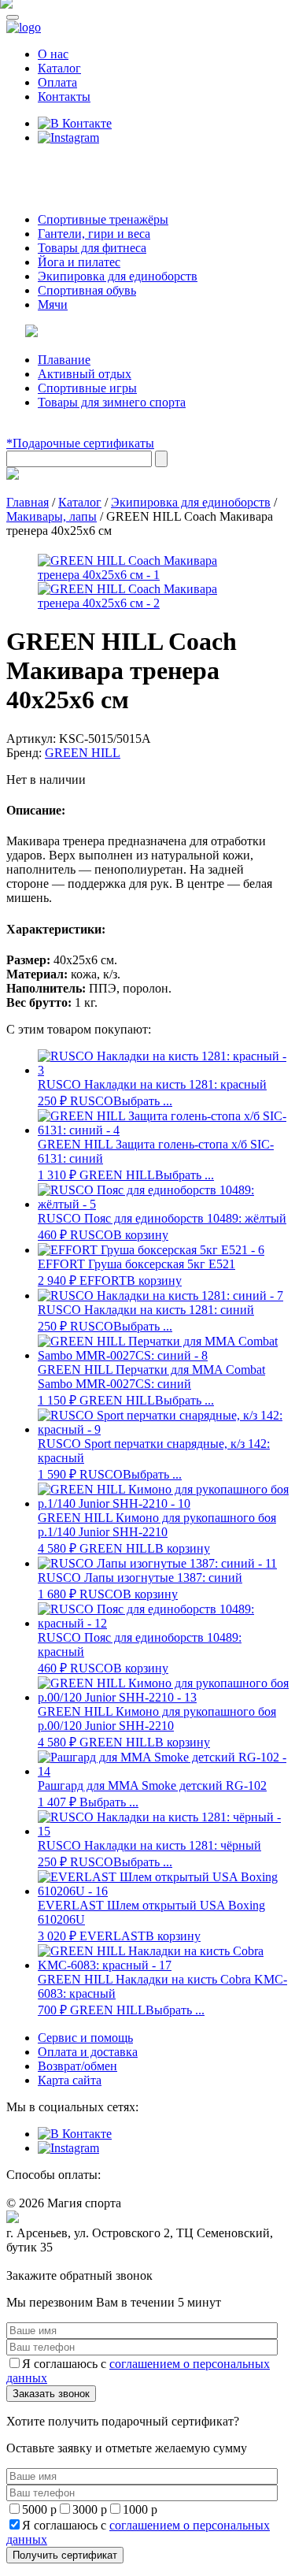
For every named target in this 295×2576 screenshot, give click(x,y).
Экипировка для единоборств (118, 276)
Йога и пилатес (79, 262)
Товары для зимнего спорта (112, 402)
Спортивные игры (87, 388)
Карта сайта (70, 2080)
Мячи (53, 304)
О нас (53, 54)
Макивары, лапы (52, 516)
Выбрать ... (143, 1101)
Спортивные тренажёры (103, 219)
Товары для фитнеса (92, 248)
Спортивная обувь (87, 290)
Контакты (64, 97)
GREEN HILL (83, 753)
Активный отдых (85, 374)
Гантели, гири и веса (94, 234)
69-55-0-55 (54, 167)
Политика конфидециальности (79, 2262)
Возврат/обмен (77, 2066)
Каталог (59, 68)
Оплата (57, 82)
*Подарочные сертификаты (80, 443)
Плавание (64, 360)
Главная (28, 502)
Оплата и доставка (88, 2052)
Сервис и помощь (85, 2038)
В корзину (141, 1235)
